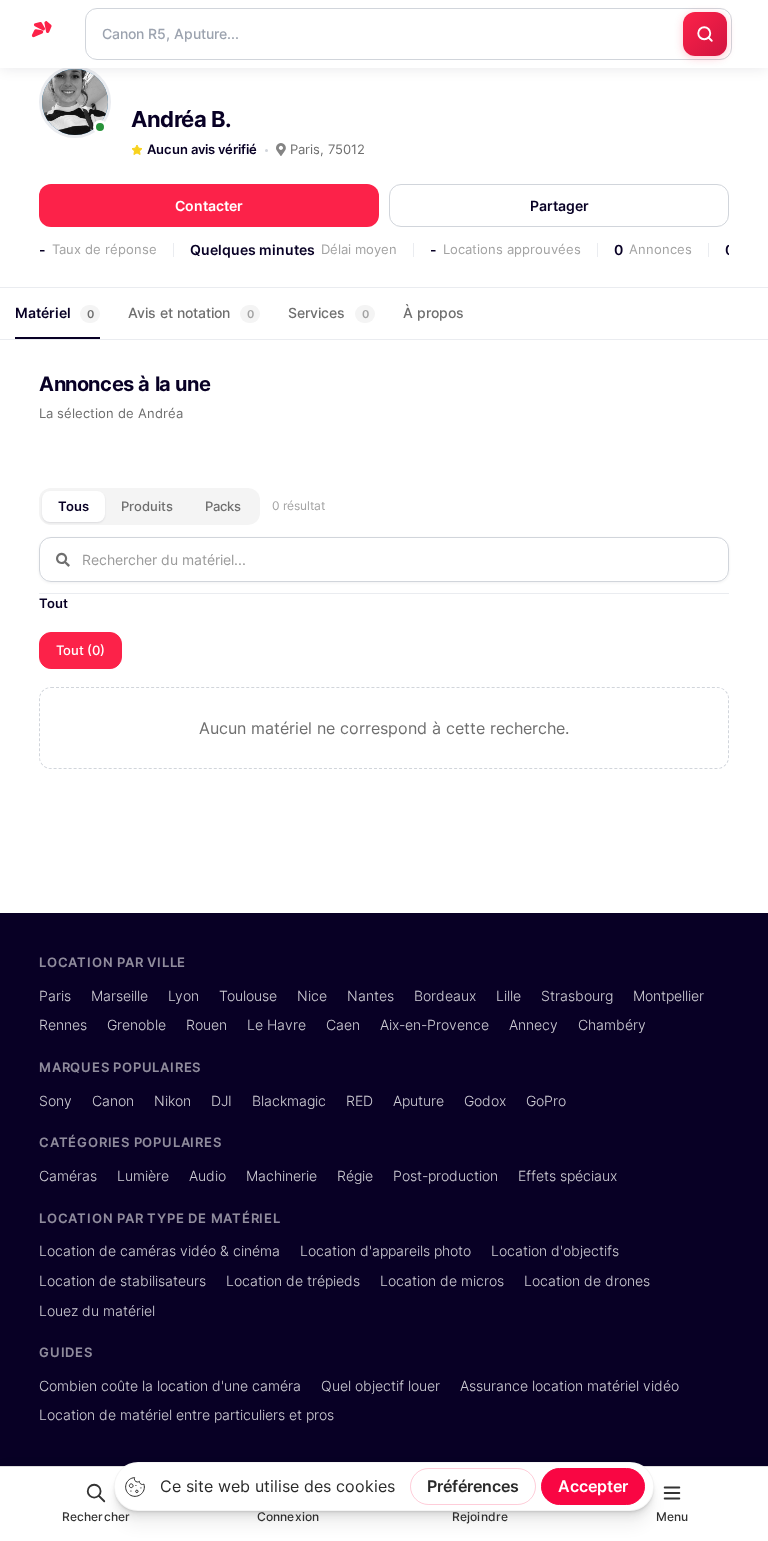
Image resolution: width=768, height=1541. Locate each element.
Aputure (418, 1100)
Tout (53, 603)
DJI (221, 1100)
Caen (343, 1024)
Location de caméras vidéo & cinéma (159, 1250)
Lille (508, 995)
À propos (433, 312)
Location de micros (442, 1280)
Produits (147, 506)
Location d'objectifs (555, 1250)
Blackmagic (289, 1100)
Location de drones (587, 1280)
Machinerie (281, 1175)
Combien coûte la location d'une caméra (170, 1385)
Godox (485, 1100)
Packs (223, 506)
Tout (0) (80, 650)
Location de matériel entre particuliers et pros (186, 1414)
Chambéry (612, 1024)
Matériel (54, 312)
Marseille (119, 995)
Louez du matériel (97, 1310)
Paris (55, 995)
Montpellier (668, 995)
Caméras (68, 1175)
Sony (55, 1100)
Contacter (209, 205)
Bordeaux (445, 995)
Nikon (172, 1100)
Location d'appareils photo (385, 1250)
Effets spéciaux (567, 1175)
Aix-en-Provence (434, 1024)
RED (359, 1100)
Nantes (370, 995)
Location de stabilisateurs (122, 1280)
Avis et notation (191, 312)
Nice (312, 995)
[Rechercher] (705, 34)
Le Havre (276, 1024)
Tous (73, 506)
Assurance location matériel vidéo (569, 1385)
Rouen (206, 1024)
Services (328, 312)
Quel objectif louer (380, 1385)
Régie (355, 1175)
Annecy (533, 1024)
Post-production (445, 1175)
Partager (559, 205)
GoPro (546, 1100)
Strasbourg (577, 995)
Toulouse (248, 995)
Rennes (63, 1024)
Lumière (143, 1175)
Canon (113, 1100)
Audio (207, 1175)
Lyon (183, 995)
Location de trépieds (293, 1280)
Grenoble (136, 1024)
